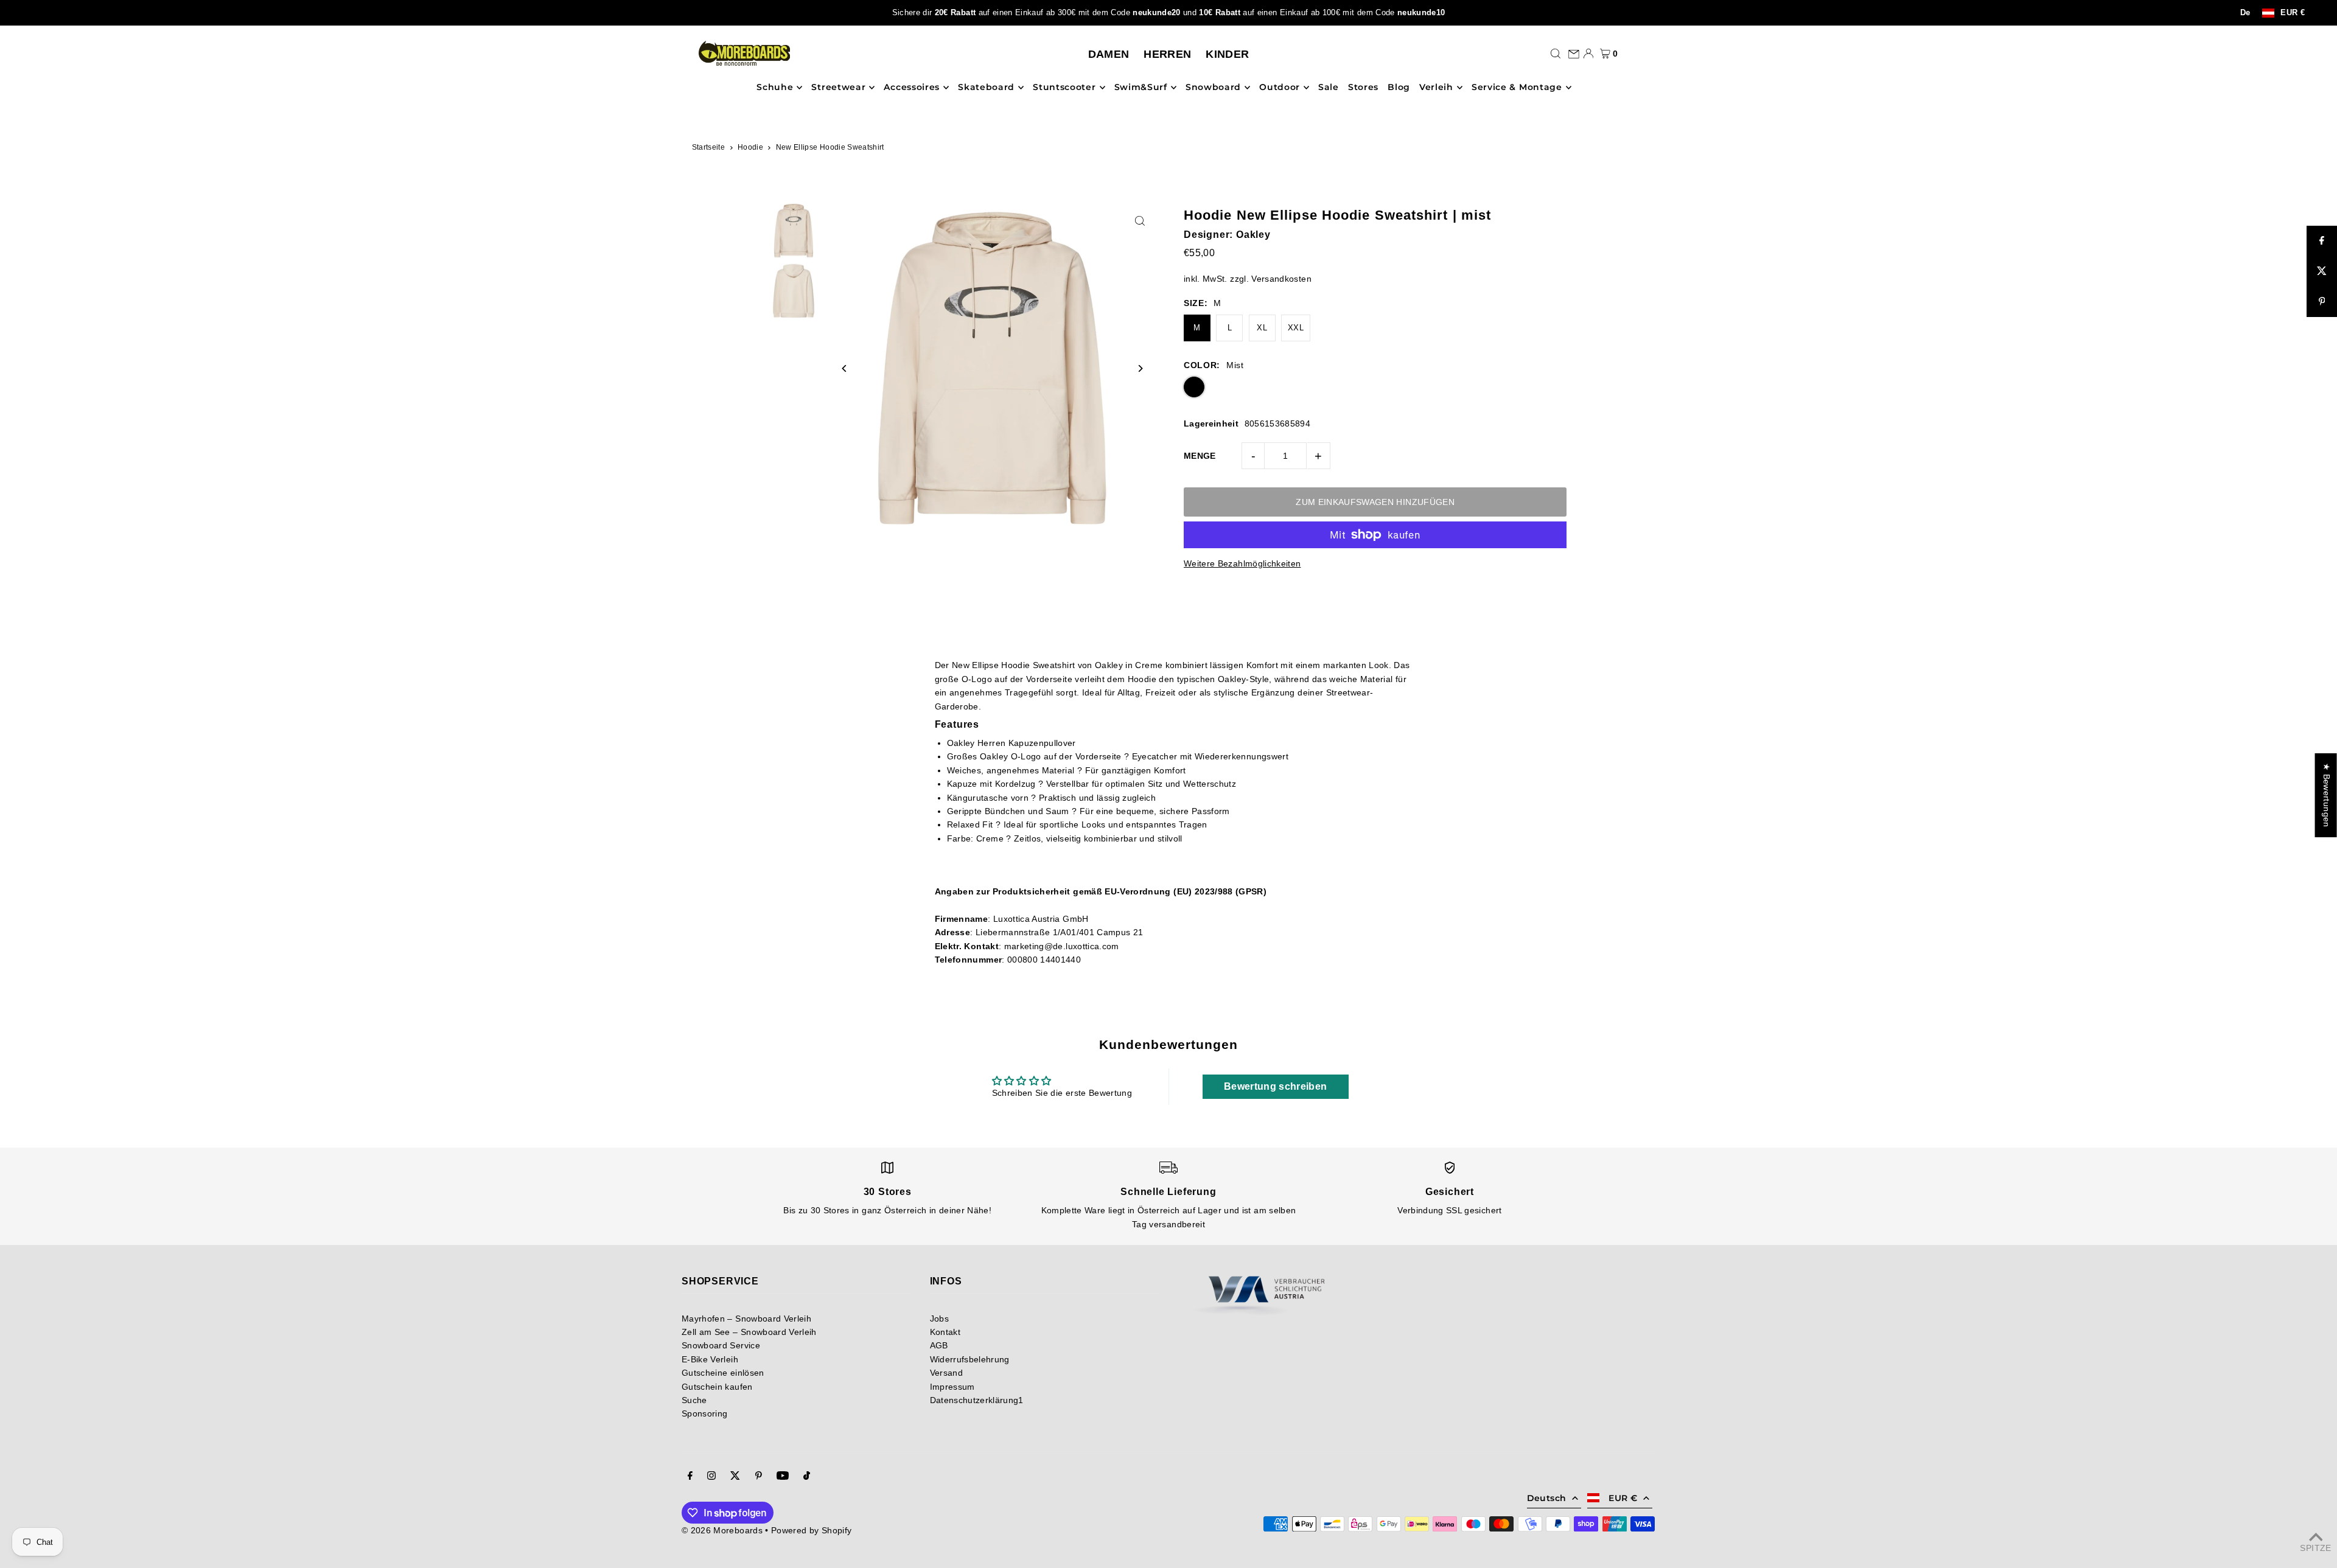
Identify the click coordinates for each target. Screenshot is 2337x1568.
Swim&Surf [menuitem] (1141, 88)
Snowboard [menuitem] (1213, 88)
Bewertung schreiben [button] (1276, 1086)
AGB (939, 1345)
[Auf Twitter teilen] (2322, 271)
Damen (1109, 54)
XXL (1296, 328)
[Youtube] (783, 1477)
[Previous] (845, 368)
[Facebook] (690, 1477)
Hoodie (750, 147)
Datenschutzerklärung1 (977, 1400)
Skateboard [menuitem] (986, 88)
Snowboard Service (721, 1345)
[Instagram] (711, 1477)
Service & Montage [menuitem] (1517, 88)
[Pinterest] (759, 1477)
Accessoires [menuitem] (912, 88)
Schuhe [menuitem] (775, 88)
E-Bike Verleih (710, 1359)
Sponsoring (705, 1413)
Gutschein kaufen (717, 1387)
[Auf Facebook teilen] (2322, 241)
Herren (1167, 54)
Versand (946, 1373)
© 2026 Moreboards (722, 1530)
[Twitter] (735, 1477)
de (2245, 13)
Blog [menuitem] (1399, 88)
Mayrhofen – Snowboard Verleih (746, 1319)
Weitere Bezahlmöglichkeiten (1242, 563)
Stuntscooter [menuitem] (1064, 88)
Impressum (952, 1387)
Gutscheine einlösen (723, 1373)
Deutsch (1546, 1498)
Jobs (939, 1319)
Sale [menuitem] (1329, 88)
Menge (1200, 456)
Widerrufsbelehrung (970, 1359)
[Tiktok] (807, 1477)
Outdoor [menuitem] (1280, 88)
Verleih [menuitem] (1436, 88)
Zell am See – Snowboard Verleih (749, 1332)
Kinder (1227, 54)
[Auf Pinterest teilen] (2322, 302)
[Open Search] (1556, 54)
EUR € (2293, 13)
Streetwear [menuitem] (838, 88)
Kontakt (945, 1332)
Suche (694, 1400)
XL (1262, 328)
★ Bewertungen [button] (2327, 795)
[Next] (1140, 368)
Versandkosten (1281, 279)
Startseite (709, 147)
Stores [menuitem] (1363, 88)
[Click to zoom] (1140, 221)
